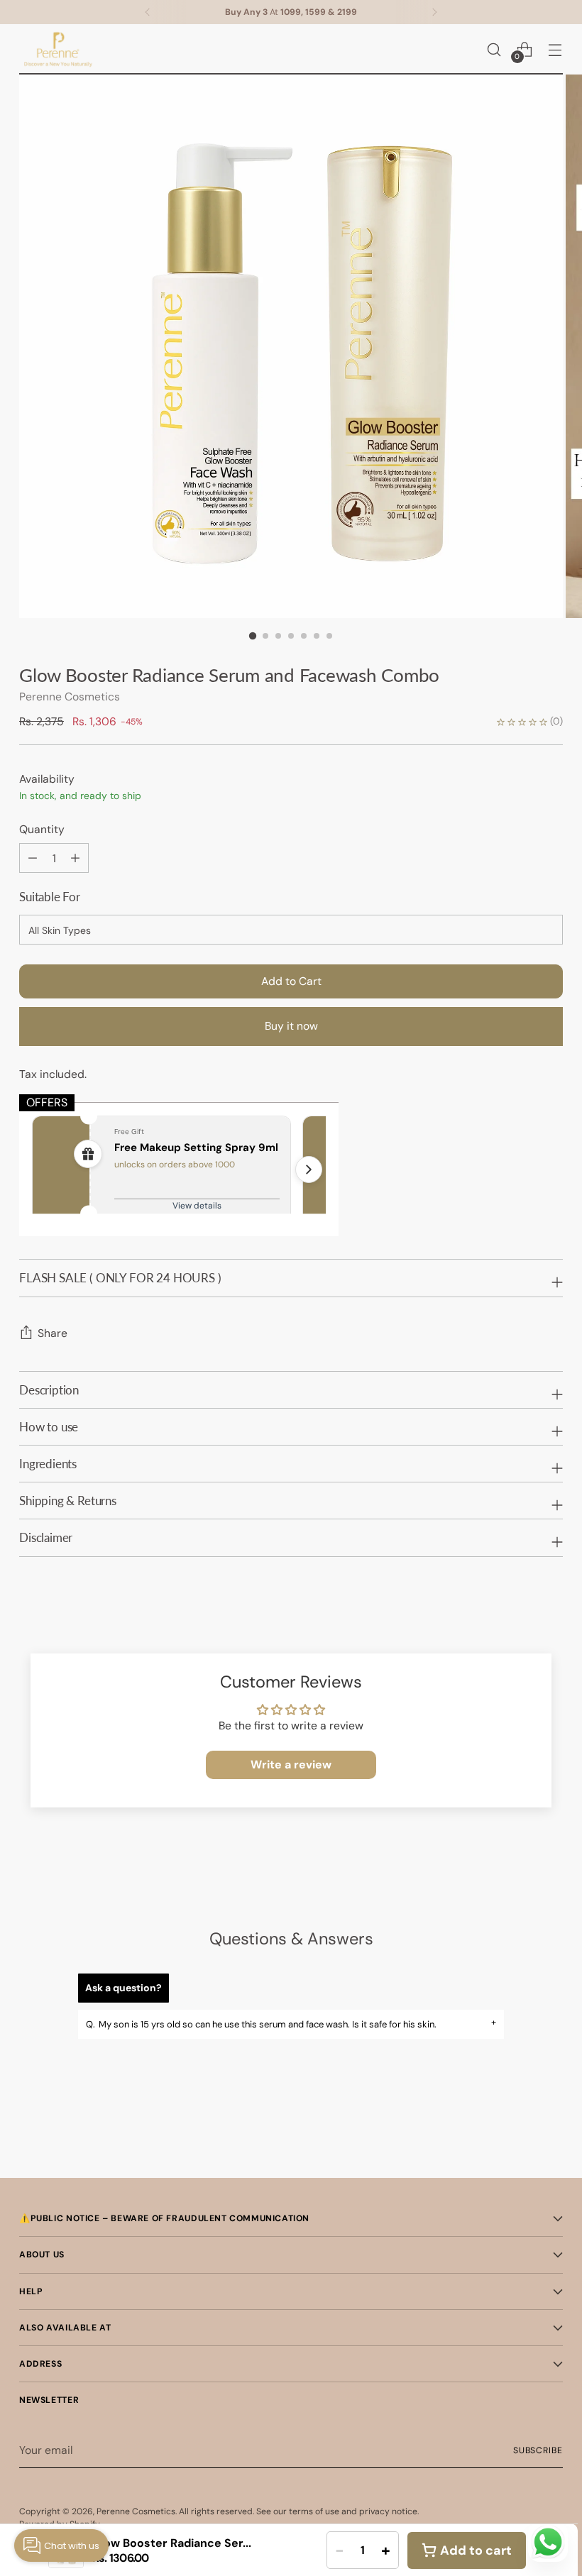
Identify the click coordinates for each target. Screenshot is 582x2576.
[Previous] (148, 12)
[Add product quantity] (33, 858)
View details (197, 1206)
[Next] (434, 12)
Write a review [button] (291, 1765)
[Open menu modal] (555, 49)
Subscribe (538, 2450)
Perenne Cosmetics (70, 697)
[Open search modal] (494, 49)
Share (53, 1333)
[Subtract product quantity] (75, 858)
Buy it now (291, 1026)
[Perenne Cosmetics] (58, 49)
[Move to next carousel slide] (551, 2129)
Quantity (42, 829)
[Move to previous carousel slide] (518, 2130)
